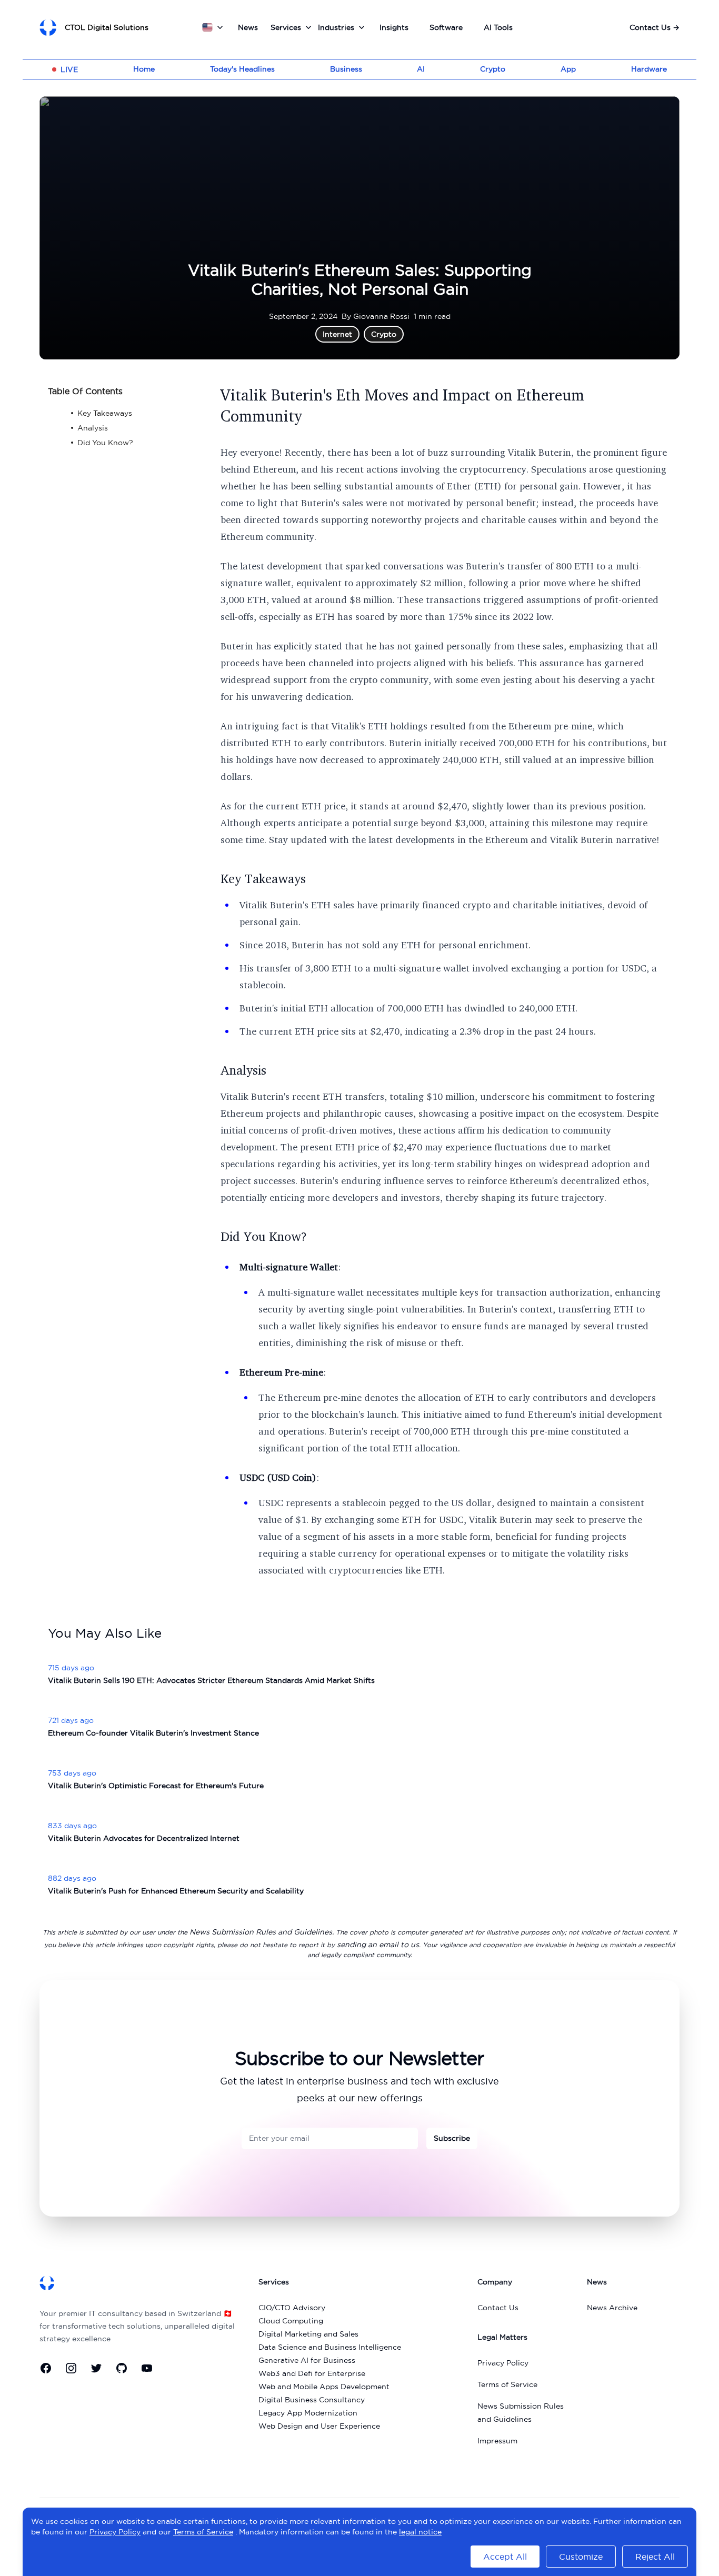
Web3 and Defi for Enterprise (312, 2373)
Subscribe (452, 2138)
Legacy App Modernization (308, 2413)
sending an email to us (378, 1944)
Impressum (497, 2441)
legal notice (420, 2532)
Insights (394, 27)
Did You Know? (264, 1236)
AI (421, 69)
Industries (336, 27)
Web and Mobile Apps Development (324, 2387)
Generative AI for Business (307, 2360)
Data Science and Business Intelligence (330, 2347)
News (248, 27)
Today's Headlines (242, 69)
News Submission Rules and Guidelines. (262, 1932)
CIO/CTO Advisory (292, 2308)
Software (446, 27)
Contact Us (655, 27)
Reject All (655, 2557)
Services (286, 27)
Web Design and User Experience (319, 2426)
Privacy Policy (503, 2363)
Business (346, 69)
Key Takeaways (263, 878)
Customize (581, 2557)
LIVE (69, 69)
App (568, 69)
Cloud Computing (291, 2321)
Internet (337, 334)
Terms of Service (507, 2384)
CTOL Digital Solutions (107, 27)
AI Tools (498, 27)
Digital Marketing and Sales (308, 2334)
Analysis (243, 1070)
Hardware (649, 69)
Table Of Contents (85, 391)
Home (144, 69)
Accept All (505, 2557)
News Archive (612, 2308)
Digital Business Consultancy (312, 2400)
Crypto (493, 69)
